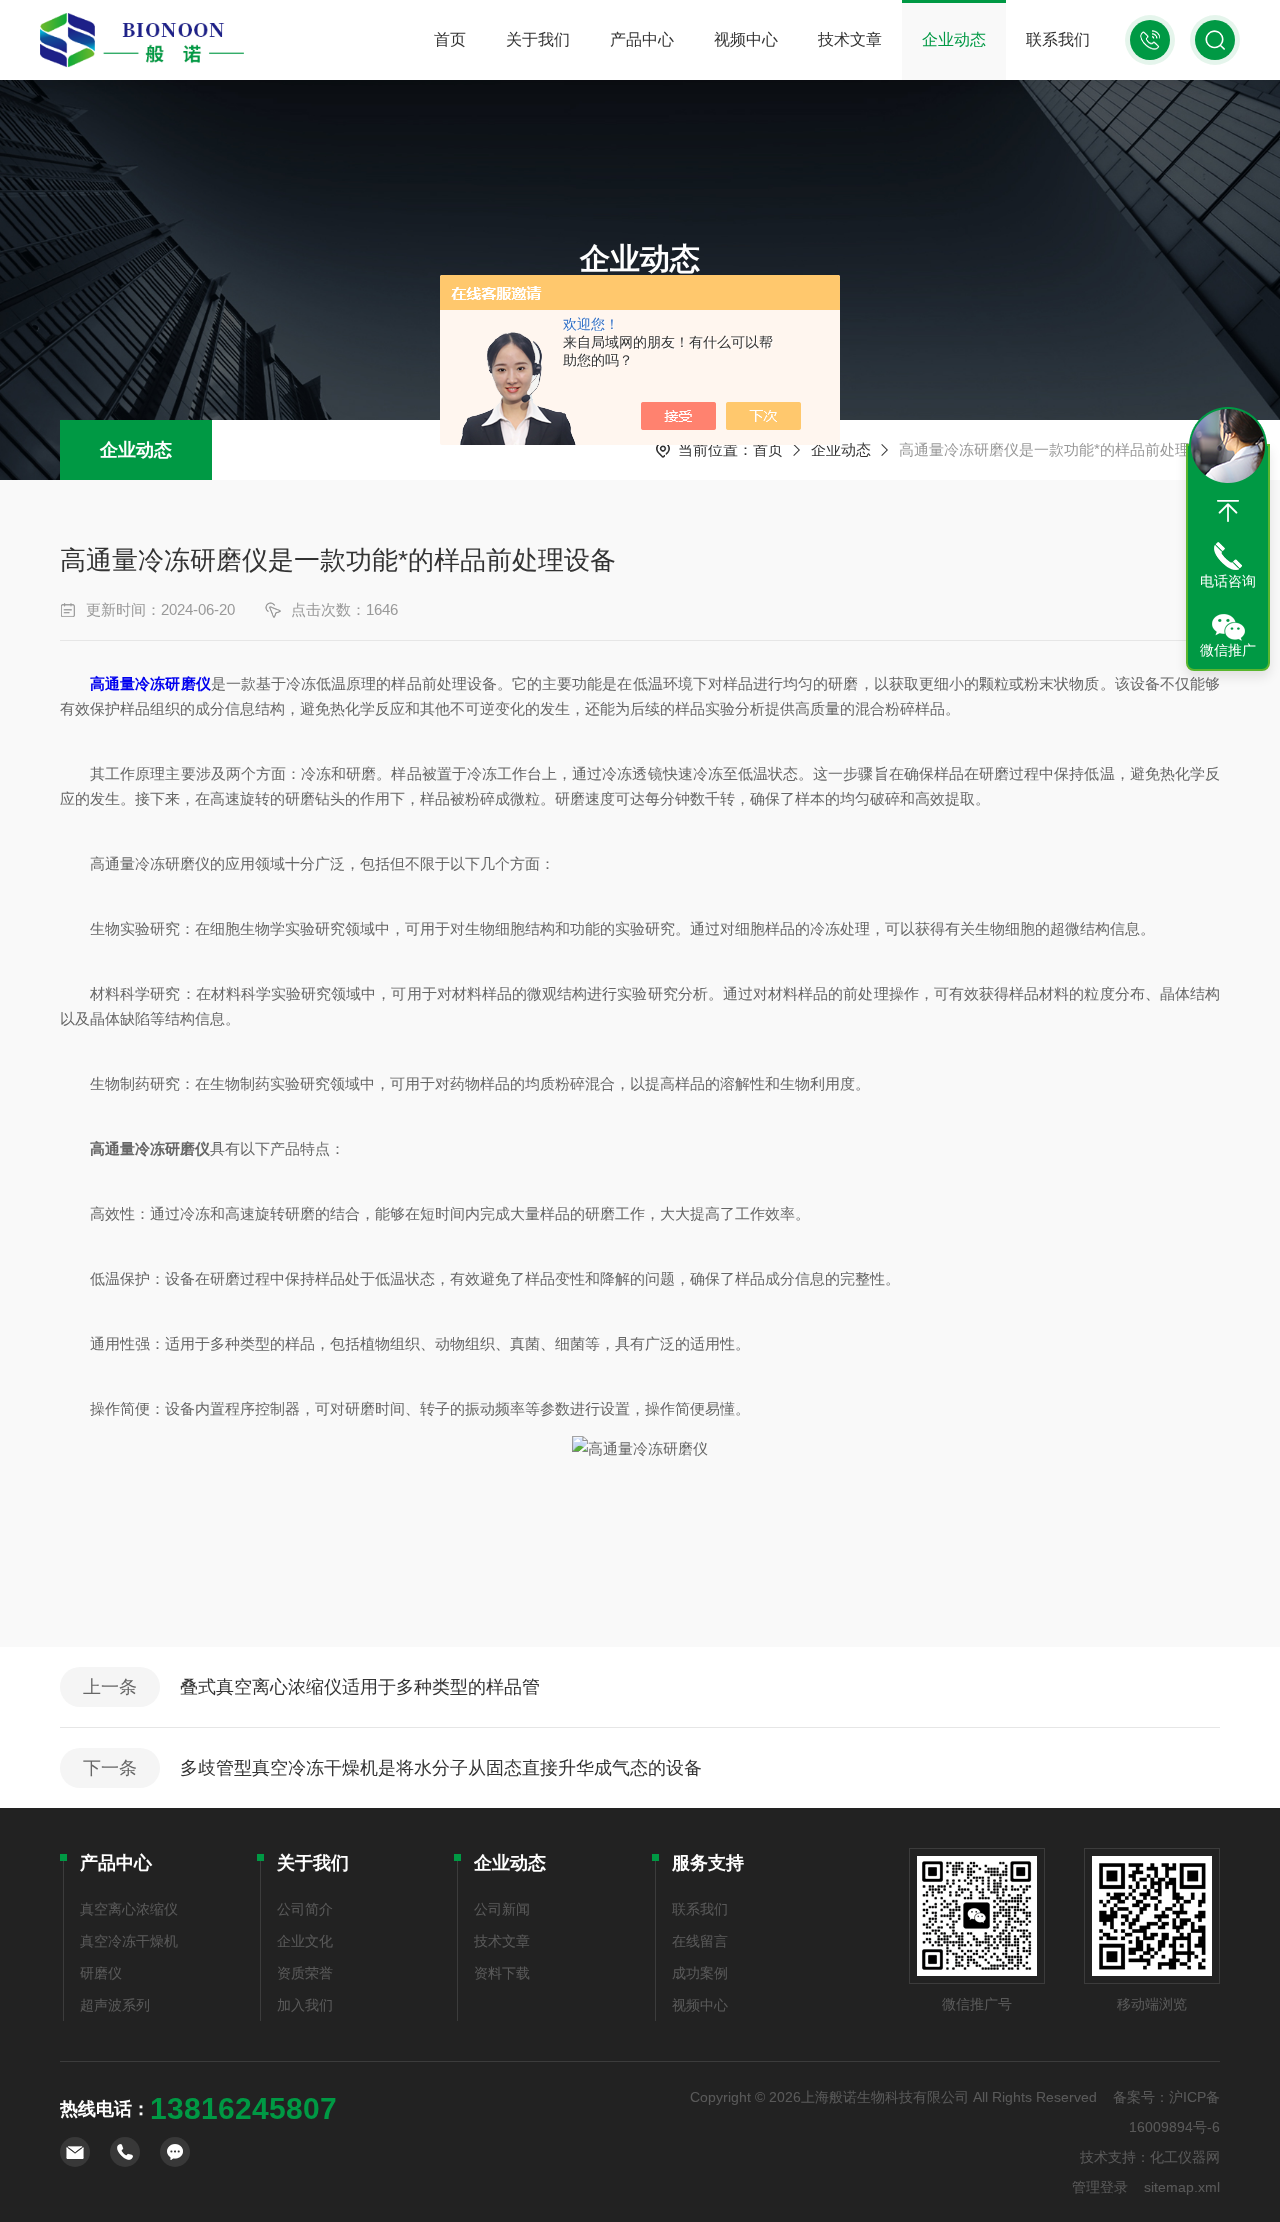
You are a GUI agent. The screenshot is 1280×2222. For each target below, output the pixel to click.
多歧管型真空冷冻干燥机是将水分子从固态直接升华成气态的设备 (441, 1768)
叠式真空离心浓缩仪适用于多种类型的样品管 (360, 1687)
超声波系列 (115, 2005)
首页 (450, 39)
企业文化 (305, 1941)
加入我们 (305, 2005)
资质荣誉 (305, 1973)
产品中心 (642, 39)
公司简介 (305, 1909)
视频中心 (746, 39)
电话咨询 (1228, 581)
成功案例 (700, 1973)
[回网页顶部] (1228, 511)
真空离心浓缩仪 (129, 1909)
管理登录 (1100, 2187)
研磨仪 (101, 1973)
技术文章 (850, 39)
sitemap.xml (1182, 2187)
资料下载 (502, 1973)
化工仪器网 (1185, 2157)
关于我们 (538, 39)
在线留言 (700, 1941)
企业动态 (954, 39)
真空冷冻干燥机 (129, 1941)
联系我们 (1058, 39)
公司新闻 (502, 1909)
